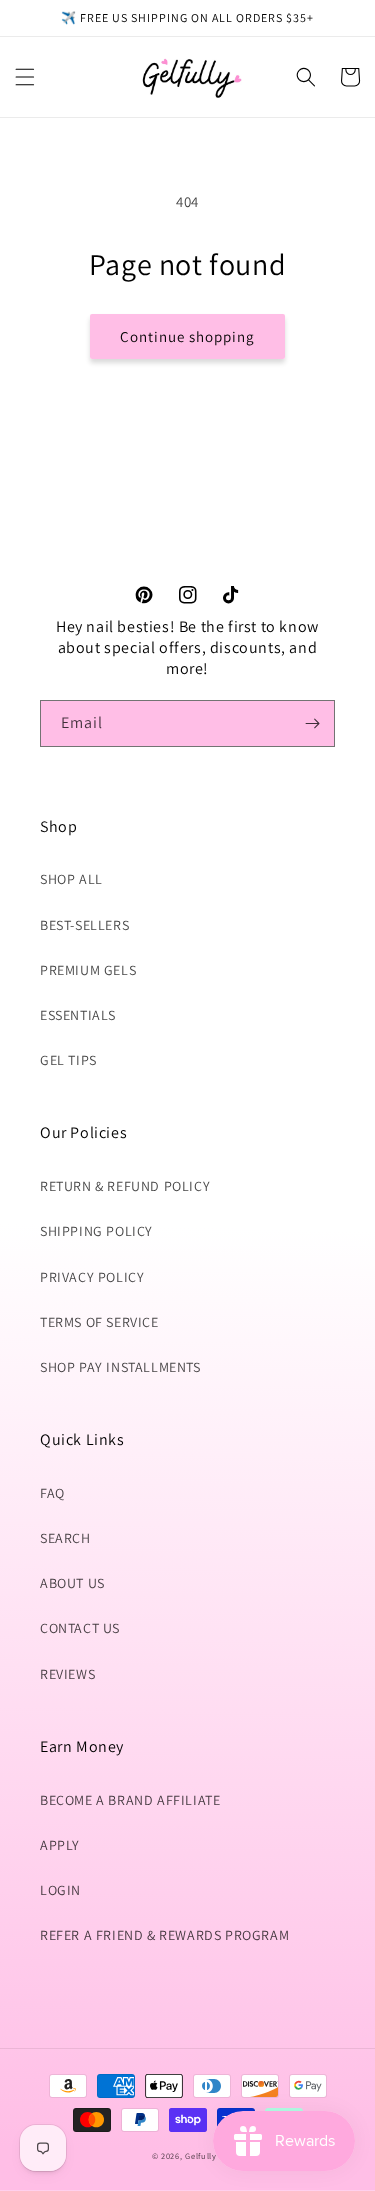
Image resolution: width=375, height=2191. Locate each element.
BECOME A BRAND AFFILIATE (130, 1800)
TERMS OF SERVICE (99, 1322)
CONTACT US (80, 1628)
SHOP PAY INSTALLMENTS (120, 1367)
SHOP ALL (71, 879)
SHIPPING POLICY (96, 1231)
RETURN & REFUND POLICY (125, 1186)
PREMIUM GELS (88, 970)
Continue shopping (187, 336)
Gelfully (201, 2155)
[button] (25, 77)
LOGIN (60, 1890)
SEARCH (65, 1538)
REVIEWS (67, 1674)
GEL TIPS (68, 1060)
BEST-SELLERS (84, 925)
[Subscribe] (312, 723)
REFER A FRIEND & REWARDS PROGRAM (164, 1935)
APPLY (60, 1845)
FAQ (52, 1493)
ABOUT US (72, 1583)
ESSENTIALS (78, 1015)
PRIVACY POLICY (92, 1277)
